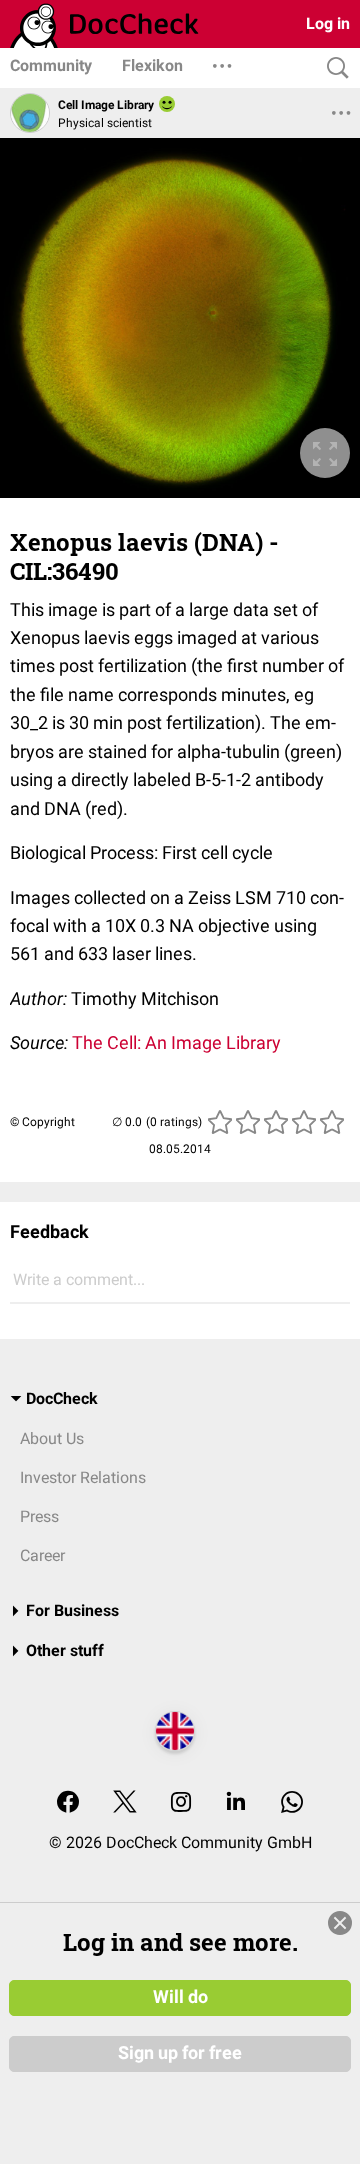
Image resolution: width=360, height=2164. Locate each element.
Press (39, 1516)
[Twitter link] (125, 1803)
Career (42, 1555)
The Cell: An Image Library (176, 1042)
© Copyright (42, 1122)
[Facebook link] (68, 1803)
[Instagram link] (181, 1803)
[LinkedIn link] (236, 1803)
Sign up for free (180, 2053)
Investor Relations (83, 1477)
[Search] (333, 68)
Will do (180, 1997)
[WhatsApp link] (292, 1803)
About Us (52, 1438)
